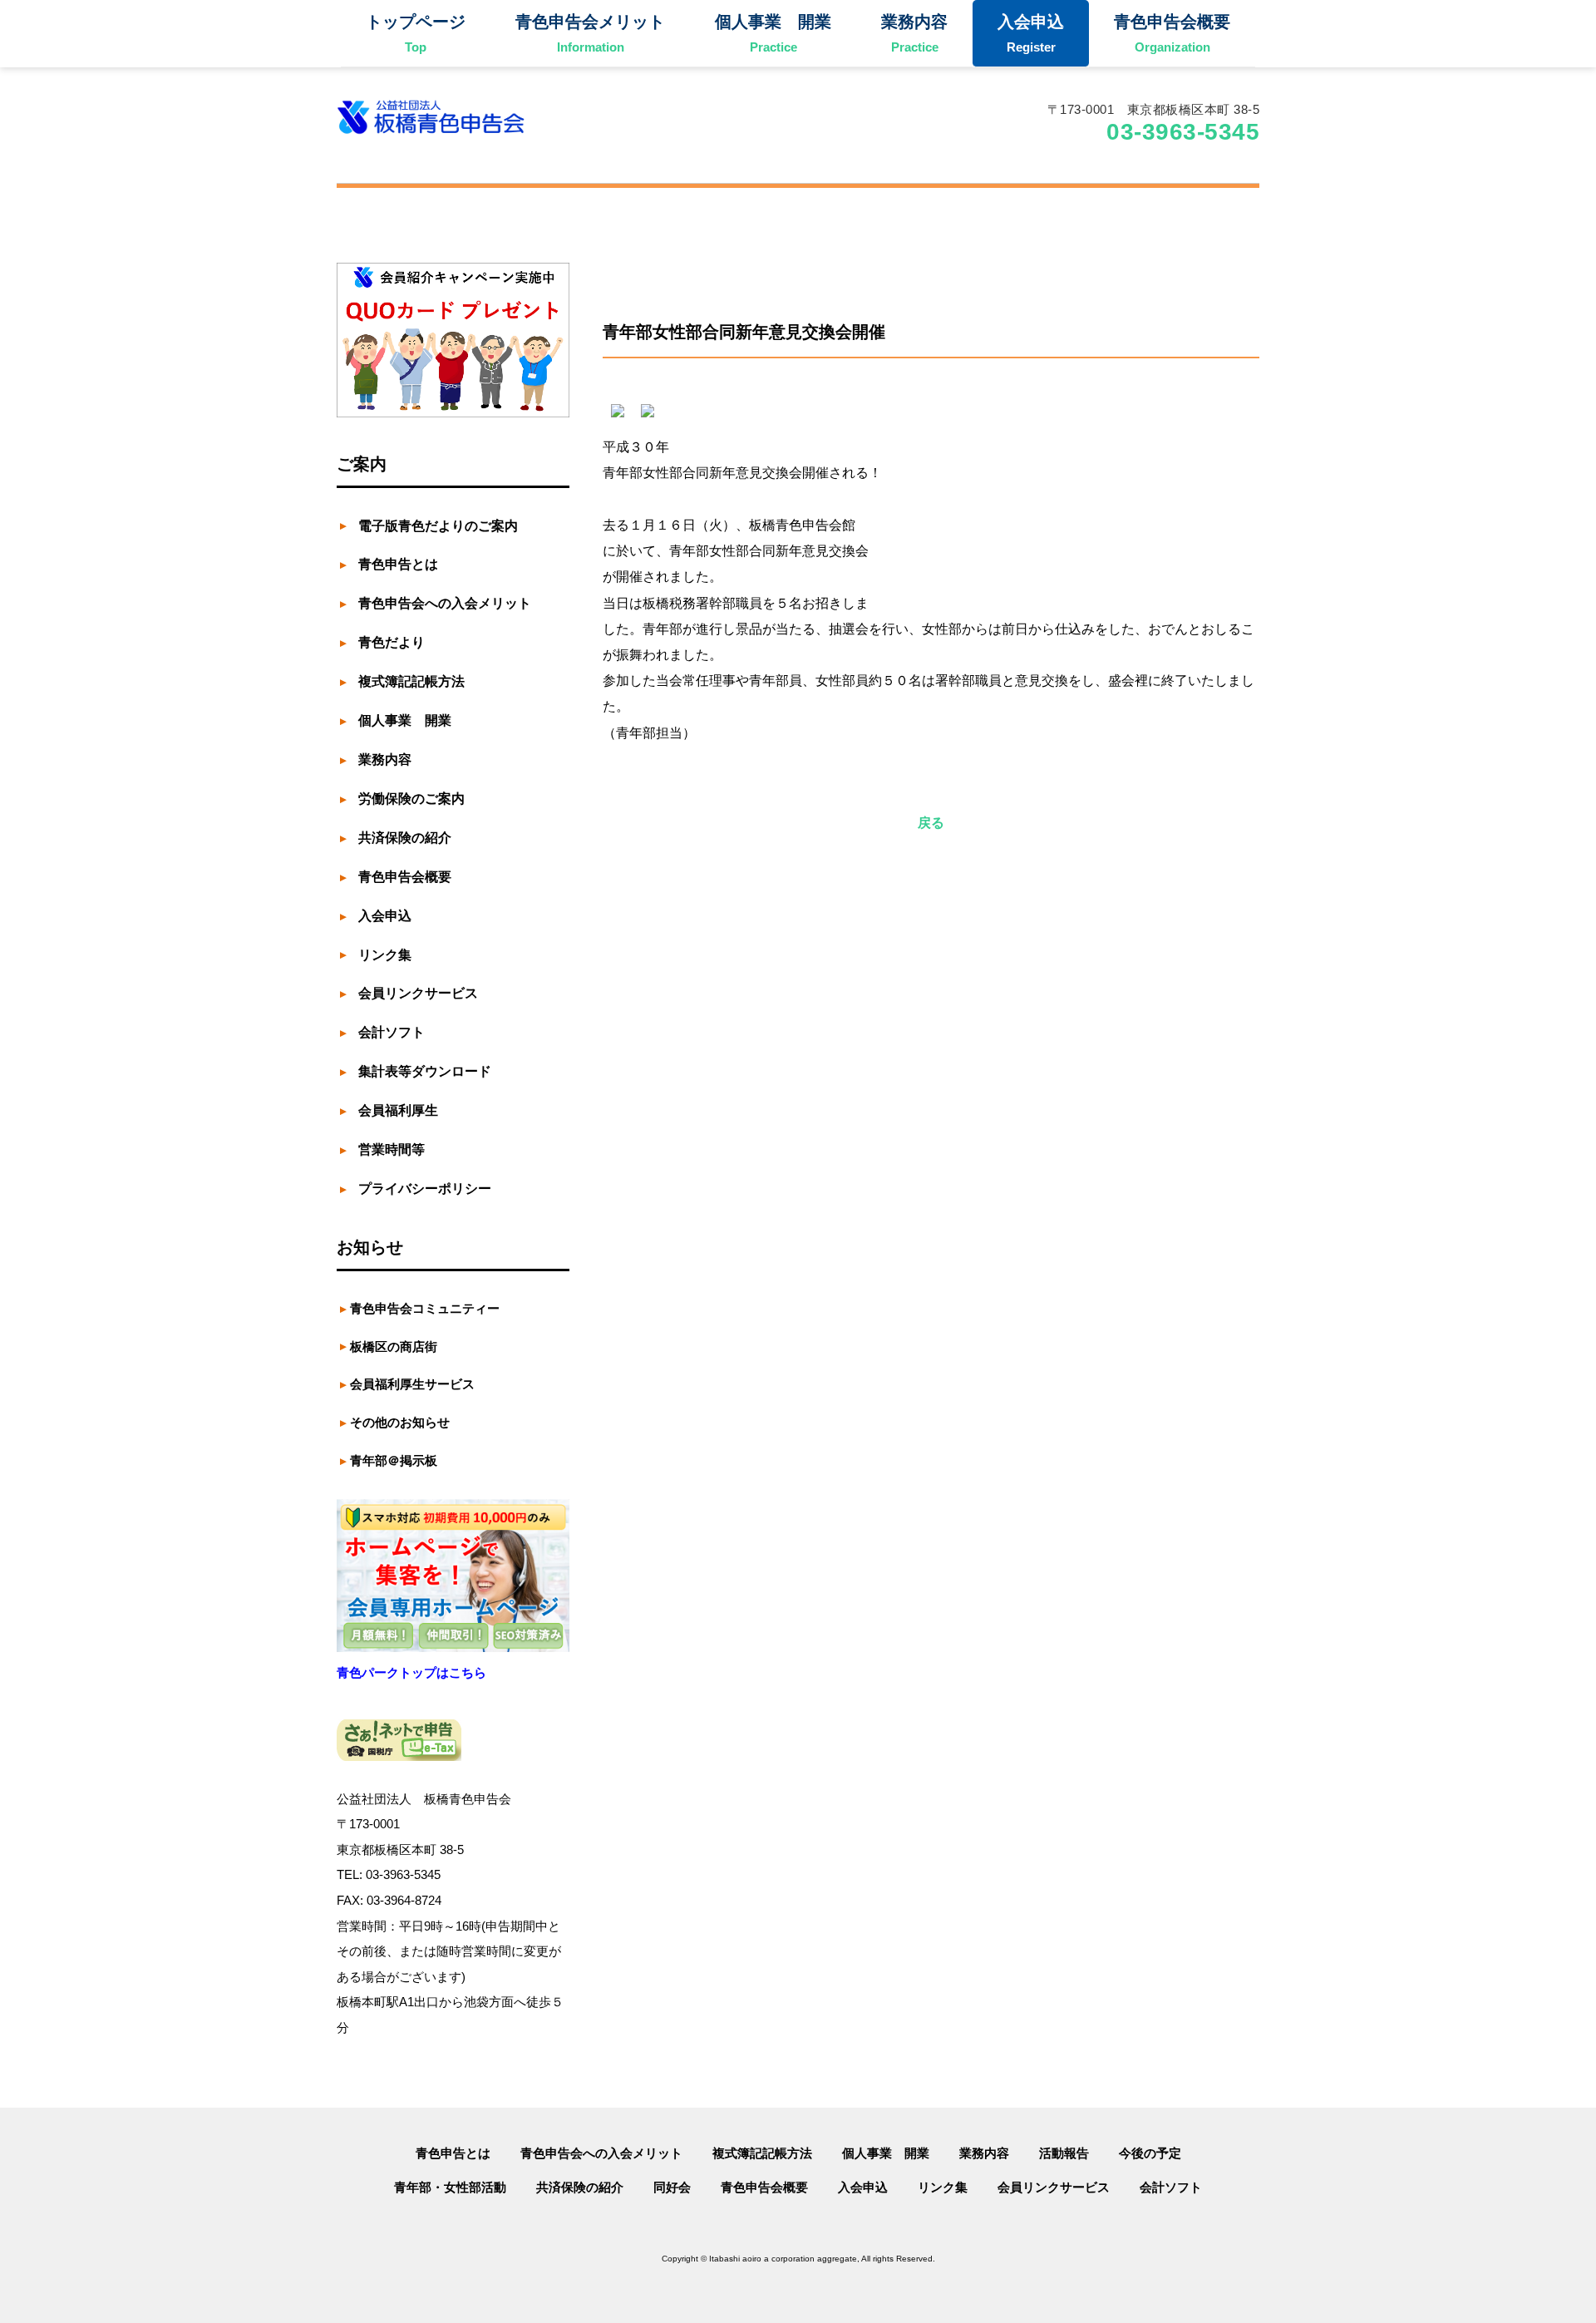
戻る (931, 823)
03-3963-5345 (1183, 132)
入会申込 (863, 2187)
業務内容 (984, 2153)
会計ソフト (1171, 2187)
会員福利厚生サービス (412, 1384)
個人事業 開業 (886, 2153)
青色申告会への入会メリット (601, 2153)
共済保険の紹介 (580, 2187)
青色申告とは (453, 2153)
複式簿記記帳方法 (762, 2153)
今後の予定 (1150, 2153)
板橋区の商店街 (394, 1346)
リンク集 (943, 2187)
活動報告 (1064, 2153)
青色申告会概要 (764, 2187)
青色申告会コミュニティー (425, 1308)
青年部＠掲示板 (394, 1460)
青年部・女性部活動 (450, 2187)
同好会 (672, 2187)
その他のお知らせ (400, 1422)
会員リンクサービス (1054, 2187)
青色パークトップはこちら (411, 1672)
